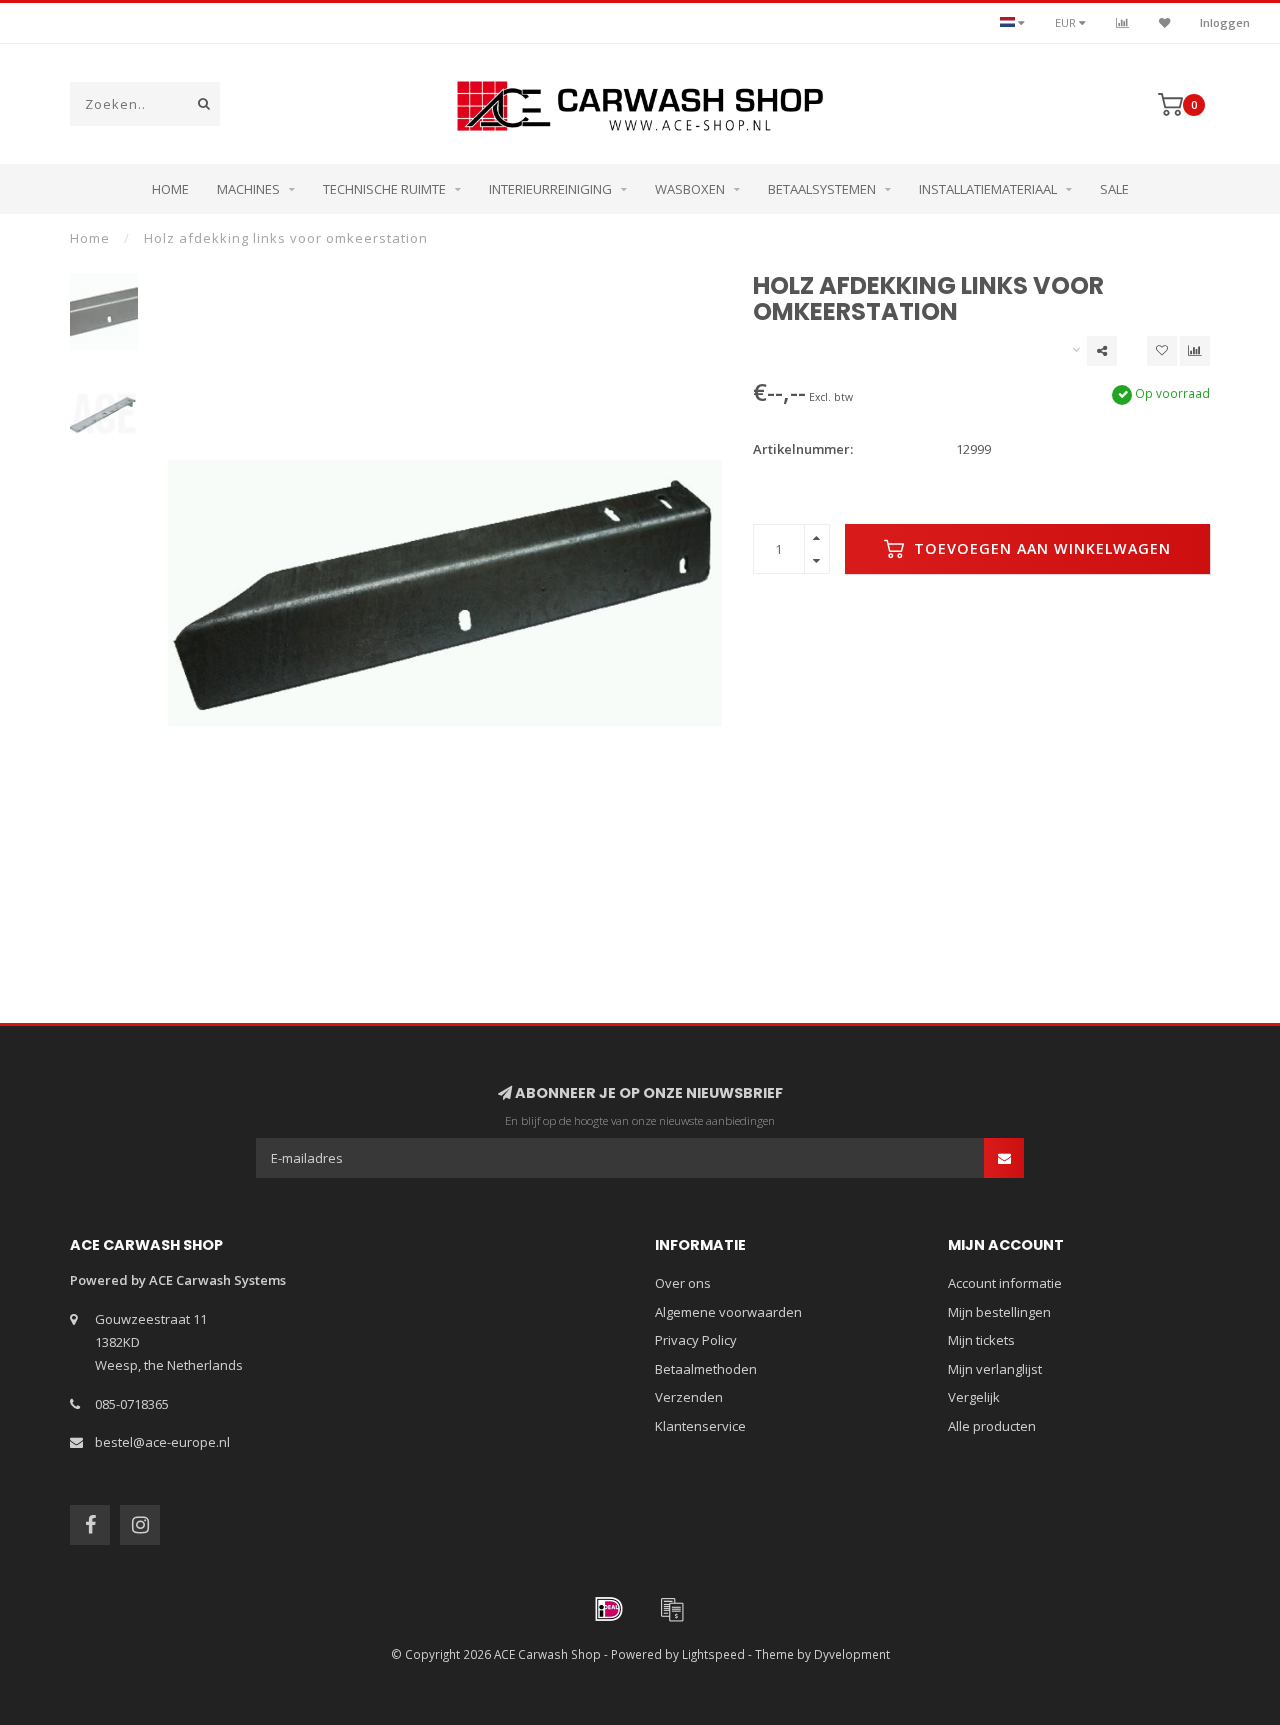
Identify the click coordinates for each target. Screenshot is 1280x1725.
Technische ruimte (384, 189)
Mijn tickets (981, 1340)
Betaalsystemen (822, 189)
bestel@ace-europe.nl (162, 1442)
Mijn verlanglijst (995, 1369)
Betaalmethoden (706, 1369)
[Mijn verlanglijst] (1164, 22)
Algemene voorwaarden (728, 1312)
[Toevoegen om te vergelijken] (1195, 351)
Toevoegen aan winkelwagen (1040, 548)
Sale (1114, 189)
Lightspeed (713, 1654)
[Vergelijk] (1122, 22)
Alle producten (992, 1426)
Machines (248, 189)
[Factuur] (672, 1609)
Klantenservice (700, 1426)
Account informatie (1005, 1283)
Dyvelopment (852, 1654)
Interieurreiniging (550, 189)
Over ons (683, 1283)
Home (170, 189)
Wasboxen (690, 189)
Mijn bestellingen (999, 1312)
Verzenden (689, 1397)
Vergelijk (974, 1397)
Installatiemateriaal (988, 189)
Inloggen (1225, 22)
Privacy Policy (696, 1340)
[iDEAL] (609, 1609)
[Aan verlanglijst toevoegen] (1162, 351)
